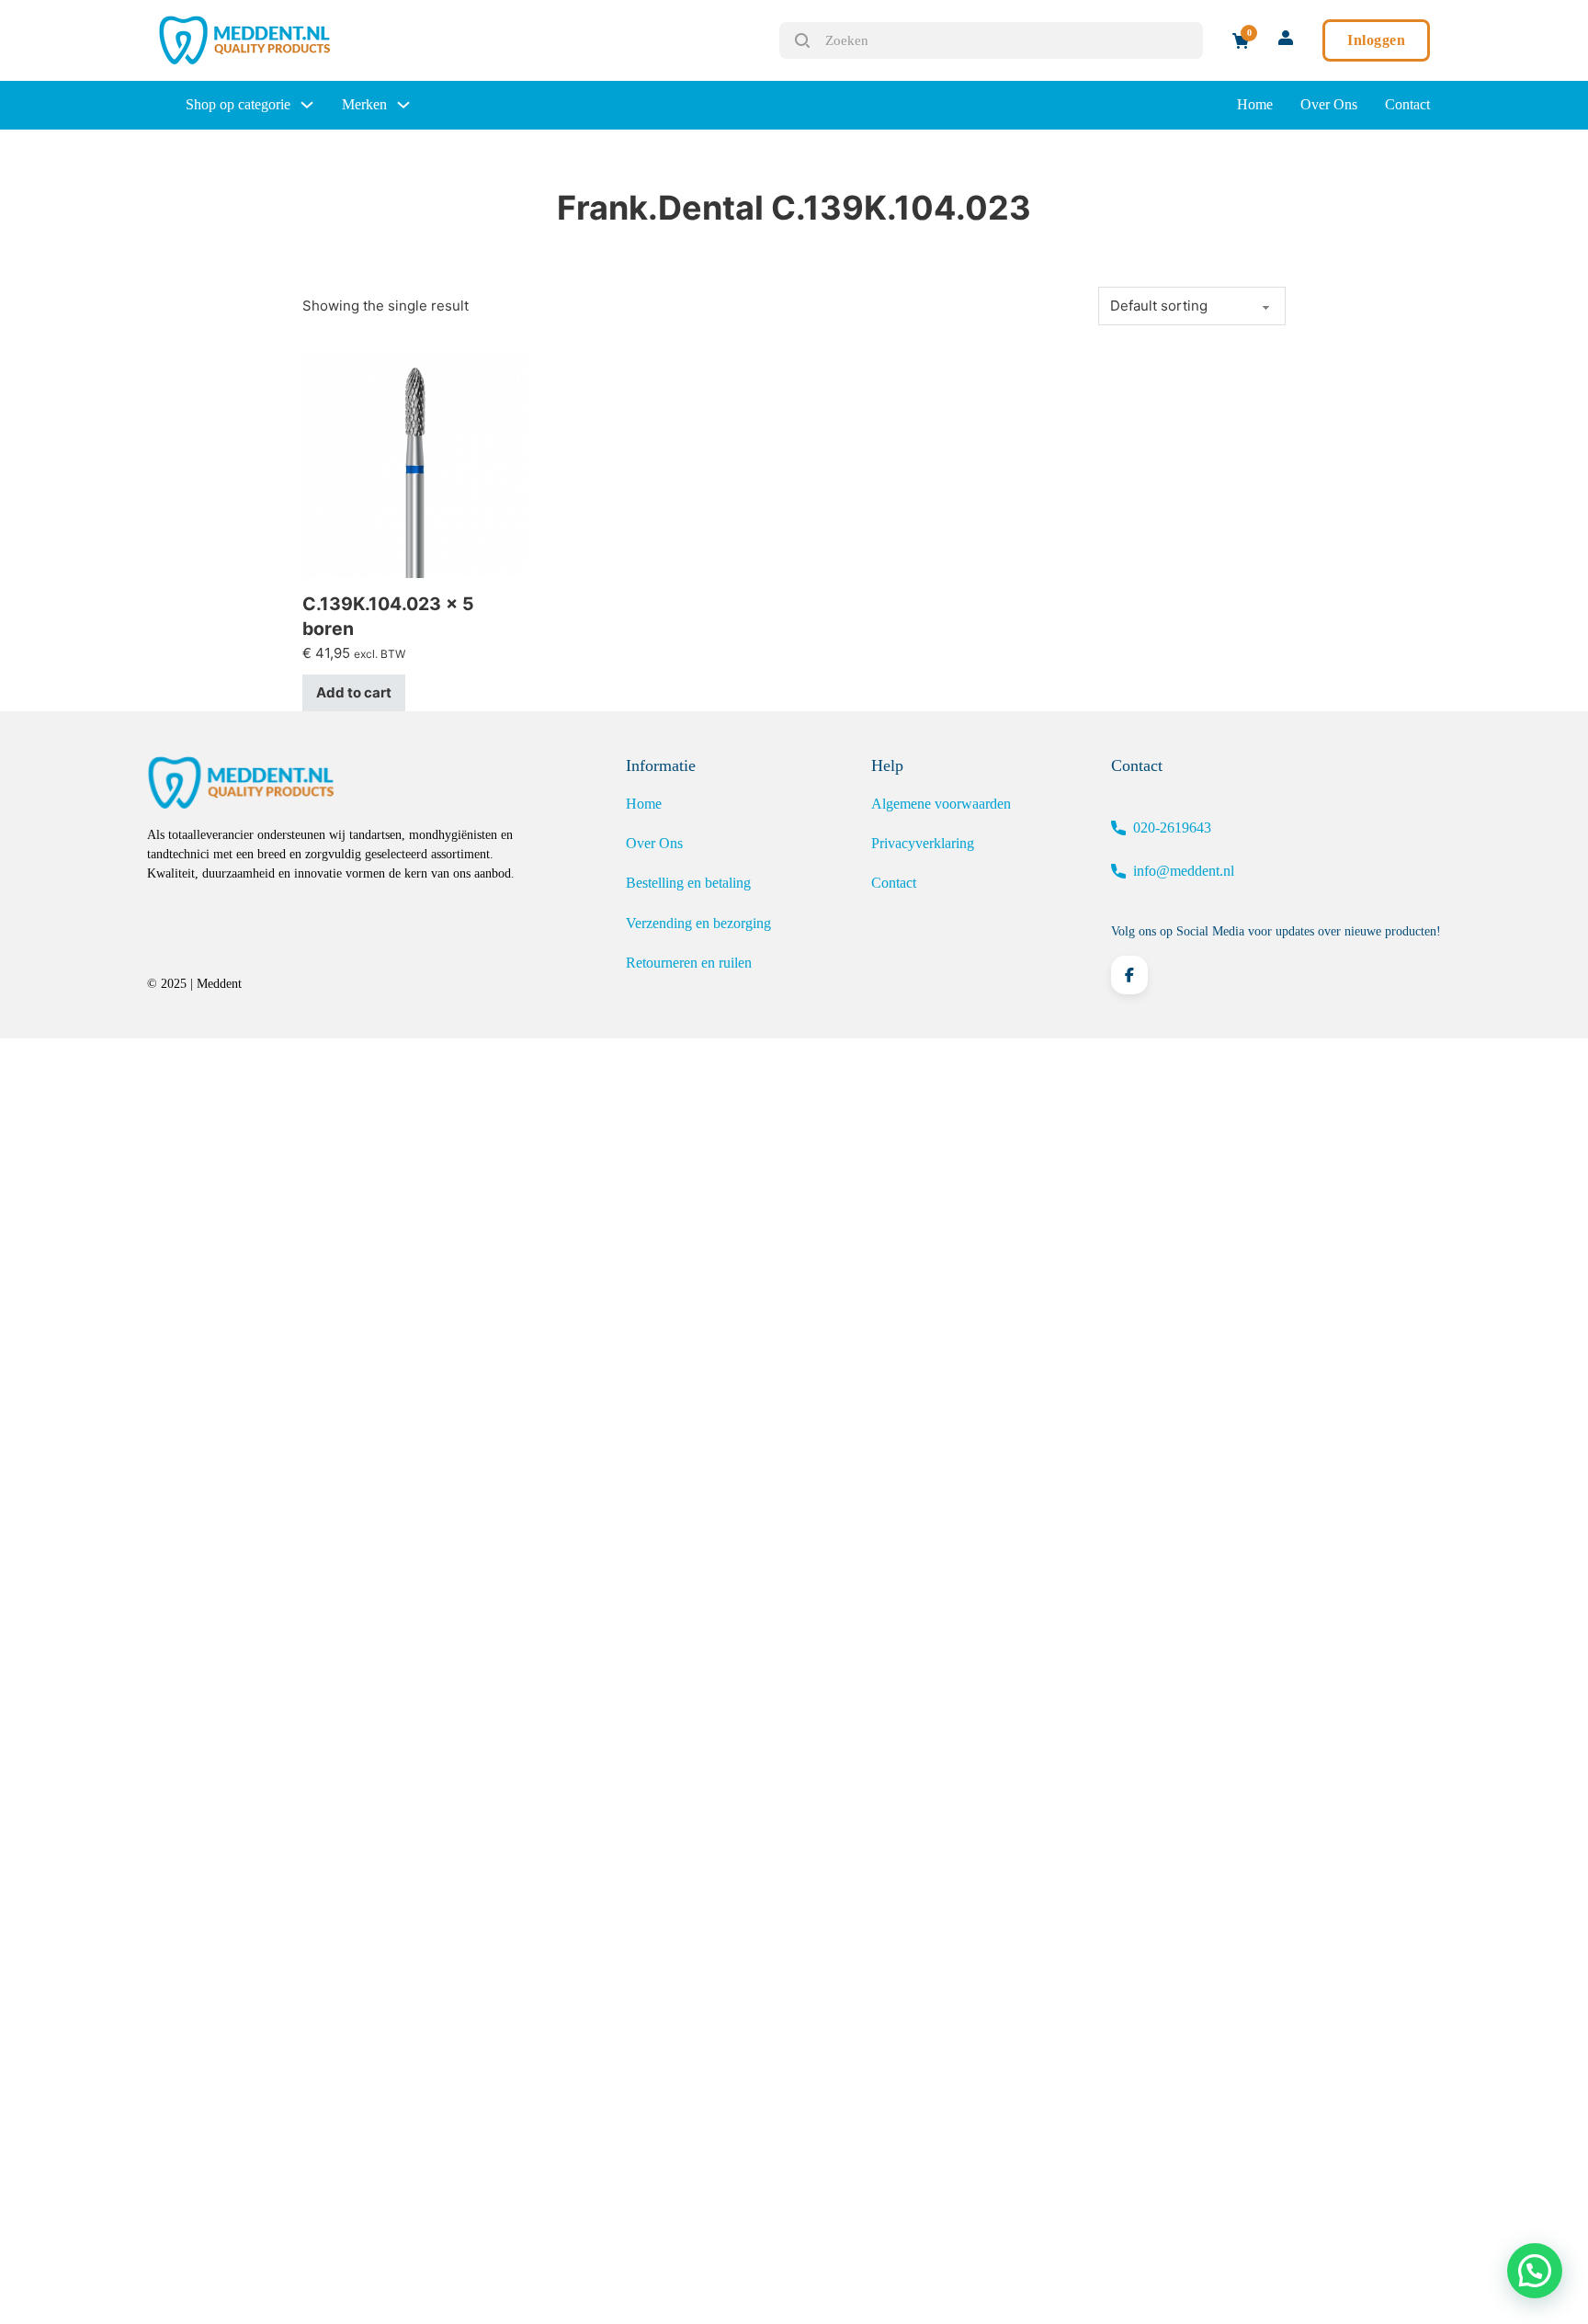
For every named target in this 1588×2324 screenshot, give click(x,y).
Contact (1407, 104)
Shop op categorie (238, 104)
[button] (1535, 2271)
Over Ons (1329, 104)
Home (1255, 104)
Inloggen (1376, 40)
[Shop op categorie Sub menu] (307, 105)
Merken (364, 104)
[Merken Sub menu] (403, 105)
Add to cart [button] (354, 692)
